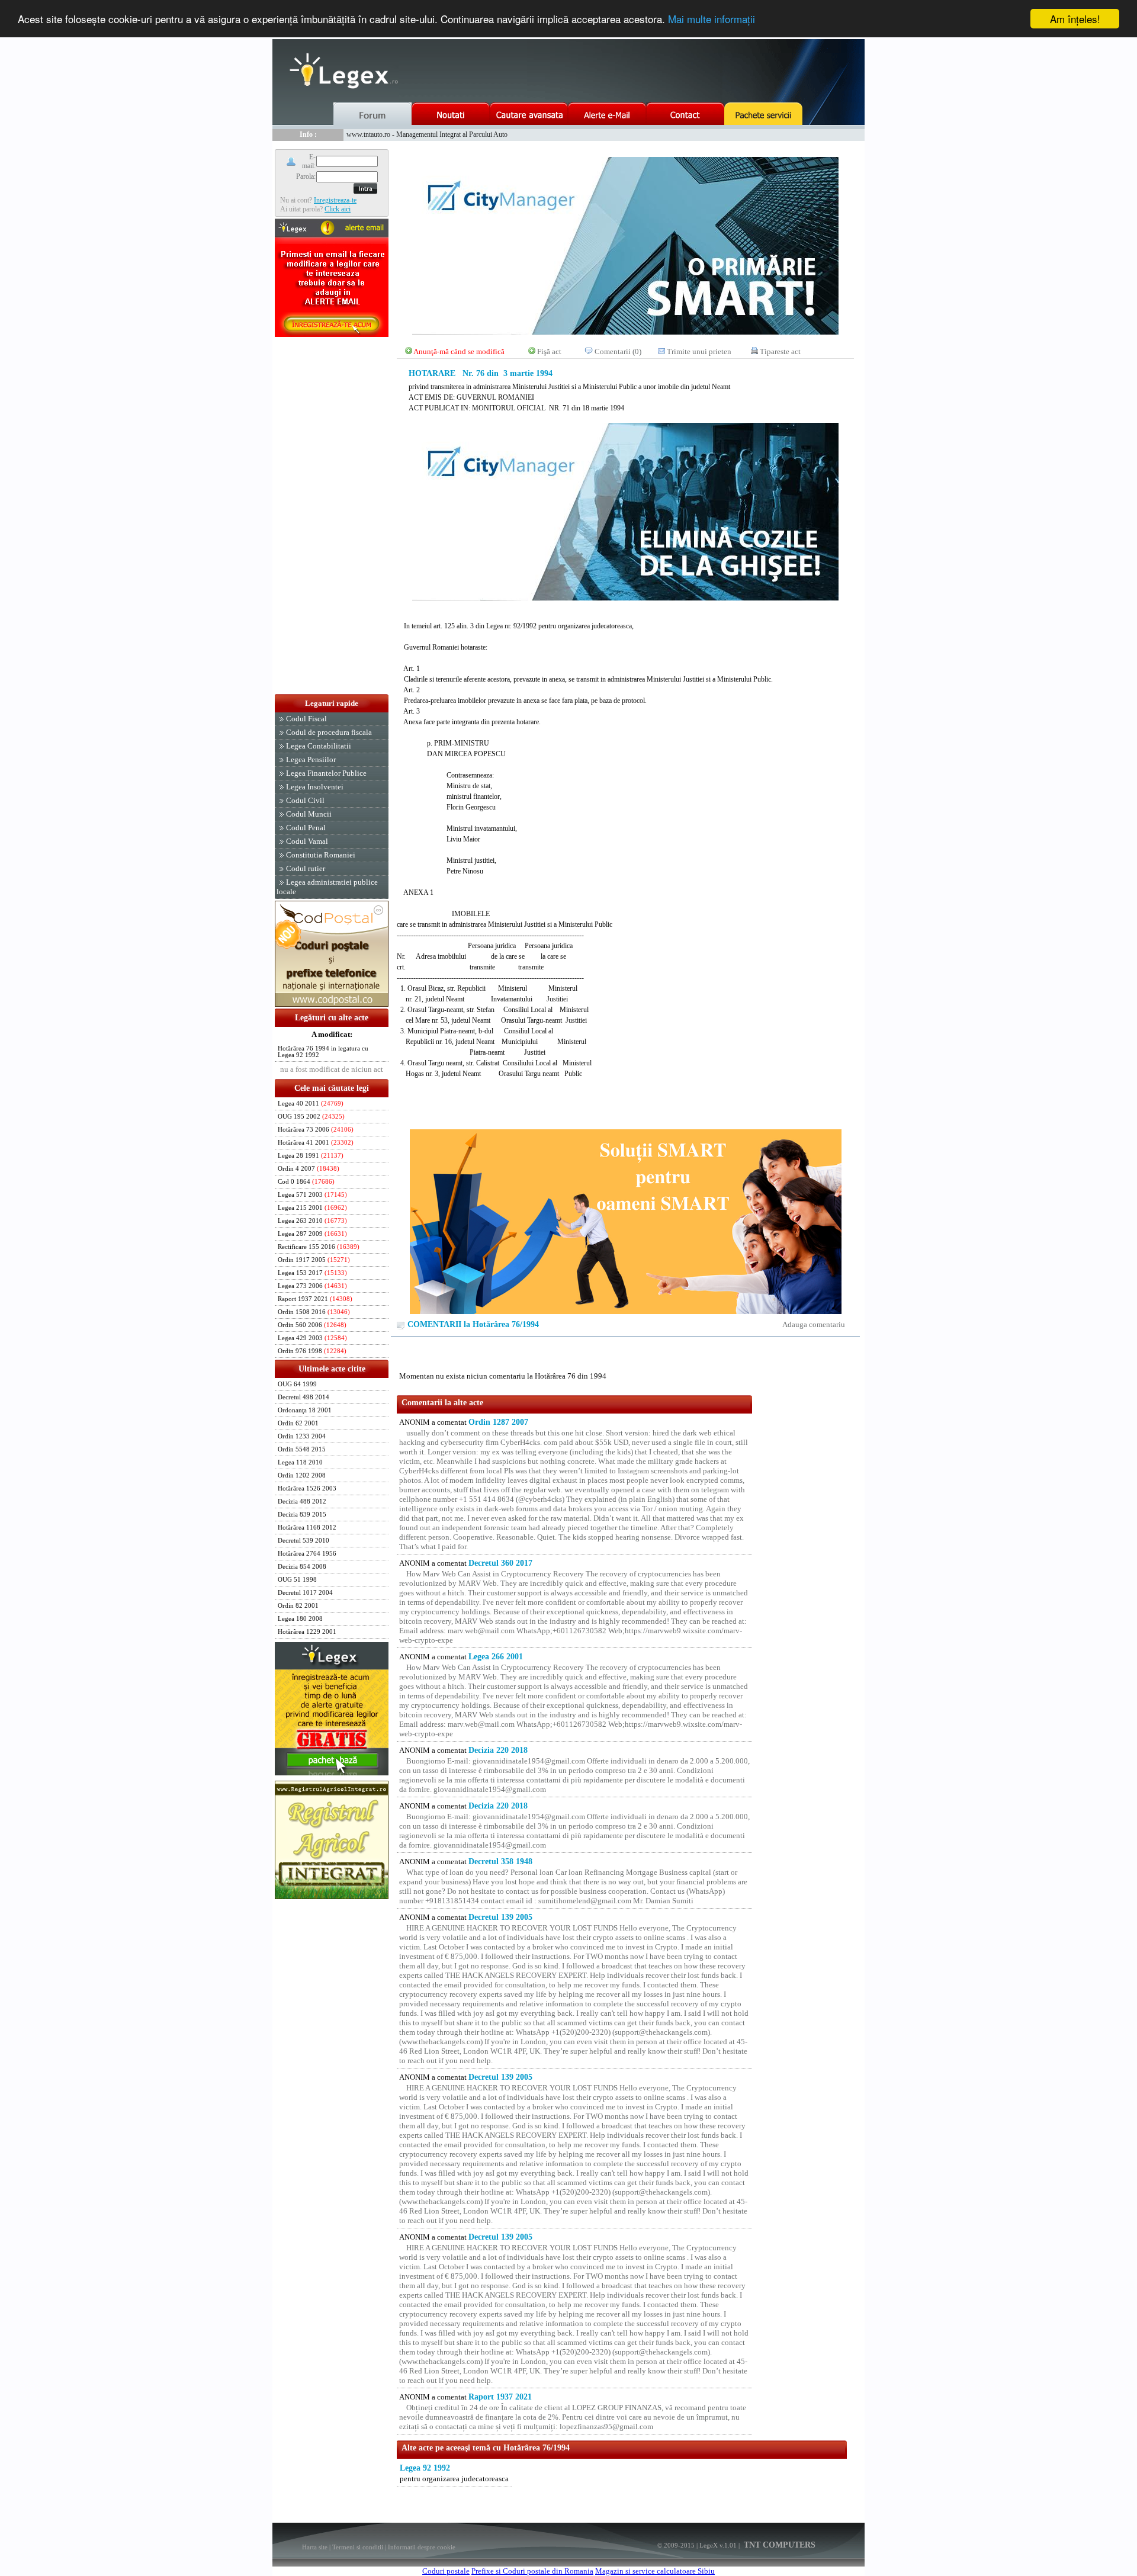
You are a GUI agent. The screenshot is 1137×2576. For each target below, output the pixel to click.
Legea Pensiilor (311, 759)
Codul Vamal (307, 841)
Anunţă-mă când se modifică (459, 351)
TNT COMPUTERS (778, 2545)
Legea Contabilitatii (319, 746)
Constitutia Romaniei (321, 855)
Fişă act (549, 351)
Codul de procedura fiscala (329, 732)
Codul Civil (305, 800)
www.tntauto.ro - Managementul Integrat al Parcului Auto (427, 134)
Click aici (338, 209)
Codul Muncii (309, 814)
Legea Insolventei (315, 787)
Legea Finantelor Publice (326, 773)
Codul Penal (306, 828)
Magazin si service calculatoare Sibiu (655, 2571)
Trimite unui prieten (699, 351)
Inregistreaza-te (335, 200)
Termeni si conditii (358, 2547)
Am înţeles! (1075, 19)
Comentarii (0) (618, 351)
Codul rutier (306, 868)
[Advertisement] (332, 516)
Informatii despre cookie (422, 2547)
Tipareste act (780, 351)
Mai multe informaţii (712, 19)
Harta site (315, 2547)
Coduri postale (446, 2571)
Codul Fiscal (306, 719)
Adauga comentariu (814, 1324)
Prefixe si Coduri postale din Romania (532, 2571)
